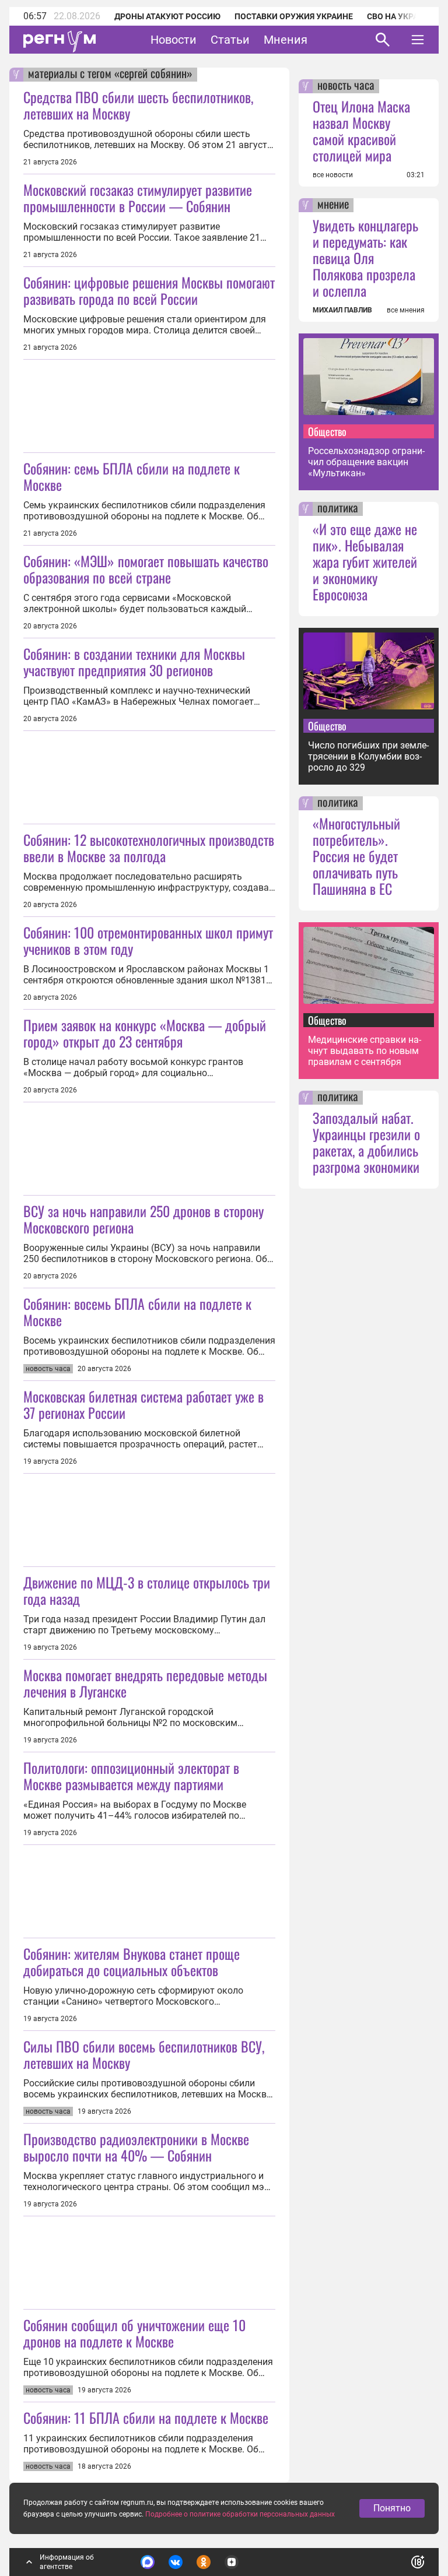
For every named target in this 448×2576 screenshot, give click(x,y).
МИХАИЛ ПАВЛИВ (342, 310)
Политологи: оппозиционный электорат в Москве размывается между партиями (131, 1776)
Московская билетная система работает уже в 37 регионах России (143, 1404)
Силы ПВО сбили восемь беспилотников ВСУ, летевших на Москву (144, 2054)
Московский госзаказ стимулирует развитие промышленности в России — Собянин (138, 198)
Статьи (230, 40)
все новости (333, 175)
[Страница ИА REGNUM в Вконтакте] (176, 2562)
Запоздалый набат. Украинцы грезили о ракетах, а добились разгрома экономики (366, 1142)
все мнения (406, 310)
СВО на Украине (401, 16)
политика (338, 509)
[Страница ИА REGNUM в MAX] (148, 2562)
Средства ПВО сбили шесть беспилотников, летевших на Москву (138, 105)
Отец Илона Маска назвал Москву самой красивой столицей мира (361, 131)
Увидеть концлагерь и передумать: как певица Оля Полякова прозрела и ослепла (365, 258)
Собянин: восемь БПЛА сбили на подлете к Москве (137, 1312)
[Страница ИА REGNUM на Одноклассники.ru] (204, 2562)
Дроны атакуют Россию (167, 16)
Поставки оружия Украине (294, 16)
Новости (174, 40)
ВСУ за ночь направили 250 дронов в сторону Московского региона (143, 1219)
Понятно (392, 2508)
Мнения (286, 40)
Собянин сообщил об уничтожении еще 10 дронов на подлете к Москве (134, 2333)
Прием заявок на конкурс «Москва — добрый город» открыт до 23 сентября (145, 1033)
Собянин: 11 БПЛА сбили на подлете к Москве (146, 2417)
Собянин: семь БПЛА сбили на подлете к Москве (132, 476)
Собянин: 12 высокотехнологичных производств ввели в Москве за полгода (149, 848)
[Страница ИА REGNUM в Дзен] (232, 2562)
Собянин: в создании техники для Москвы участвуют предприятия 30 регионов (134, 662)
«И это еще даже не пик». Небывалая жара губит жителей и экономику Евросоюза (365, 561)
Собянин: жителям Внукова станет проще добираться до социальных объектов (132, 1962)
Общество (327, 431)
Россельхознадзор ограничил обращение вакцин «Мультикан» (366, 462)
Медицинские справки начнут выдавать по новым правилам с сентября (365, 1051)
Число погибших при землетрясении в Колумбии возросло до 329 (368, 756)
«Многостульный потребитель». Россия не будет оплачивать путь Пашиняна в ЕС (356, 856)
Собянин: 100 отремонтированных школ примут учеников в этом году (148, 940)
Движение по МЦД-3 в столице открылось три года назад (147, 1590)
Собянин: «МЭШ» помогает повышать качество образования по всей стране (146, 569)
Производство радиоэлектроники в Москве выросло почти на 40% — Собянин (136, 2147)
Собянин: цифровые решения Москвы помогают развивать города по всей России (149, 290)
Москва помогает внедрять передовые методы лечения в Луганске (145, 1683)
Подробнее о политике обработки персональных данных (240, 2514)
